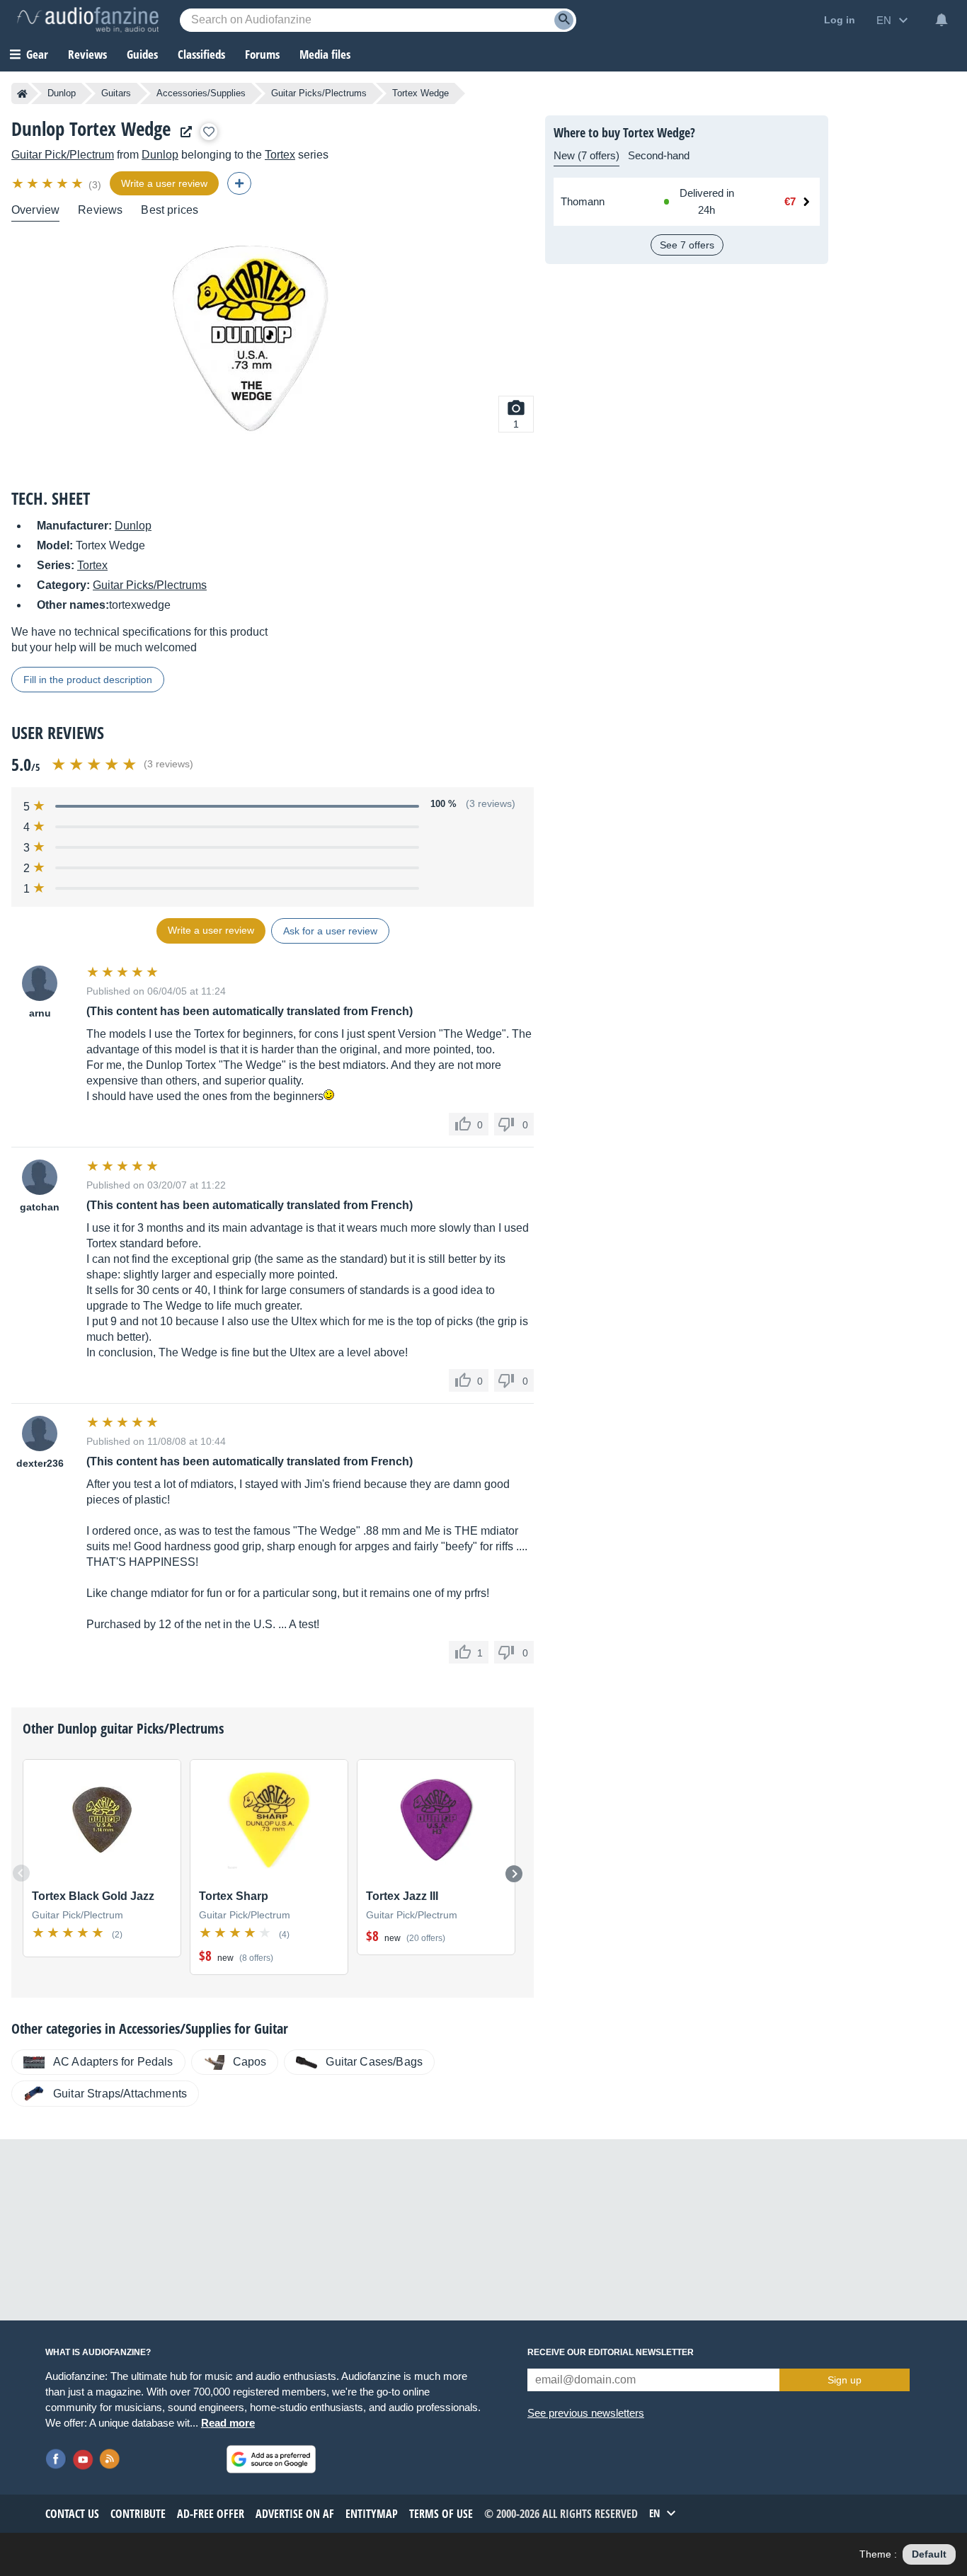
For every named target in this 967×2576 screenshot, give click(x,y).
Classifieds (201, 54)
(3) (95, 185)
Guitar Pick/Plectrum (63, 155)
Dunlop (62, 93)
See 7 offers (687, 245)
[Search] (564, 20)
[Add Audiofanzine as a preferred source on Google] (271, 2459)
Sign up (845, 2380)
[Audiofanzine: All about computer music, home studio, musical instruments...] (88, 20)
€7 (790, 201)
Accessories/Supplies (201, 93)
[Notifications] (942, 20)
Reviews (87, 54)
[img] (48, 183)
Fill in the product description (88, 680)
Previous (21, 1873)
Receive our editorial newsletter (611, 2352)
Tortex (280, 155)
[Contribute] (239, 183)
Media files (325, 54)
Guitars (116, 93)
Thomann (583, 201)
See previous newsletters (586, 2413)
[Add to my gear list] (209, 132)
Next (514, 1874)
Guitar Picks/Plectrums (319, 93)
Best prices (170, 210)
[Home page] (22, 93)
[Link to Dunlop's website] (183, 132)
